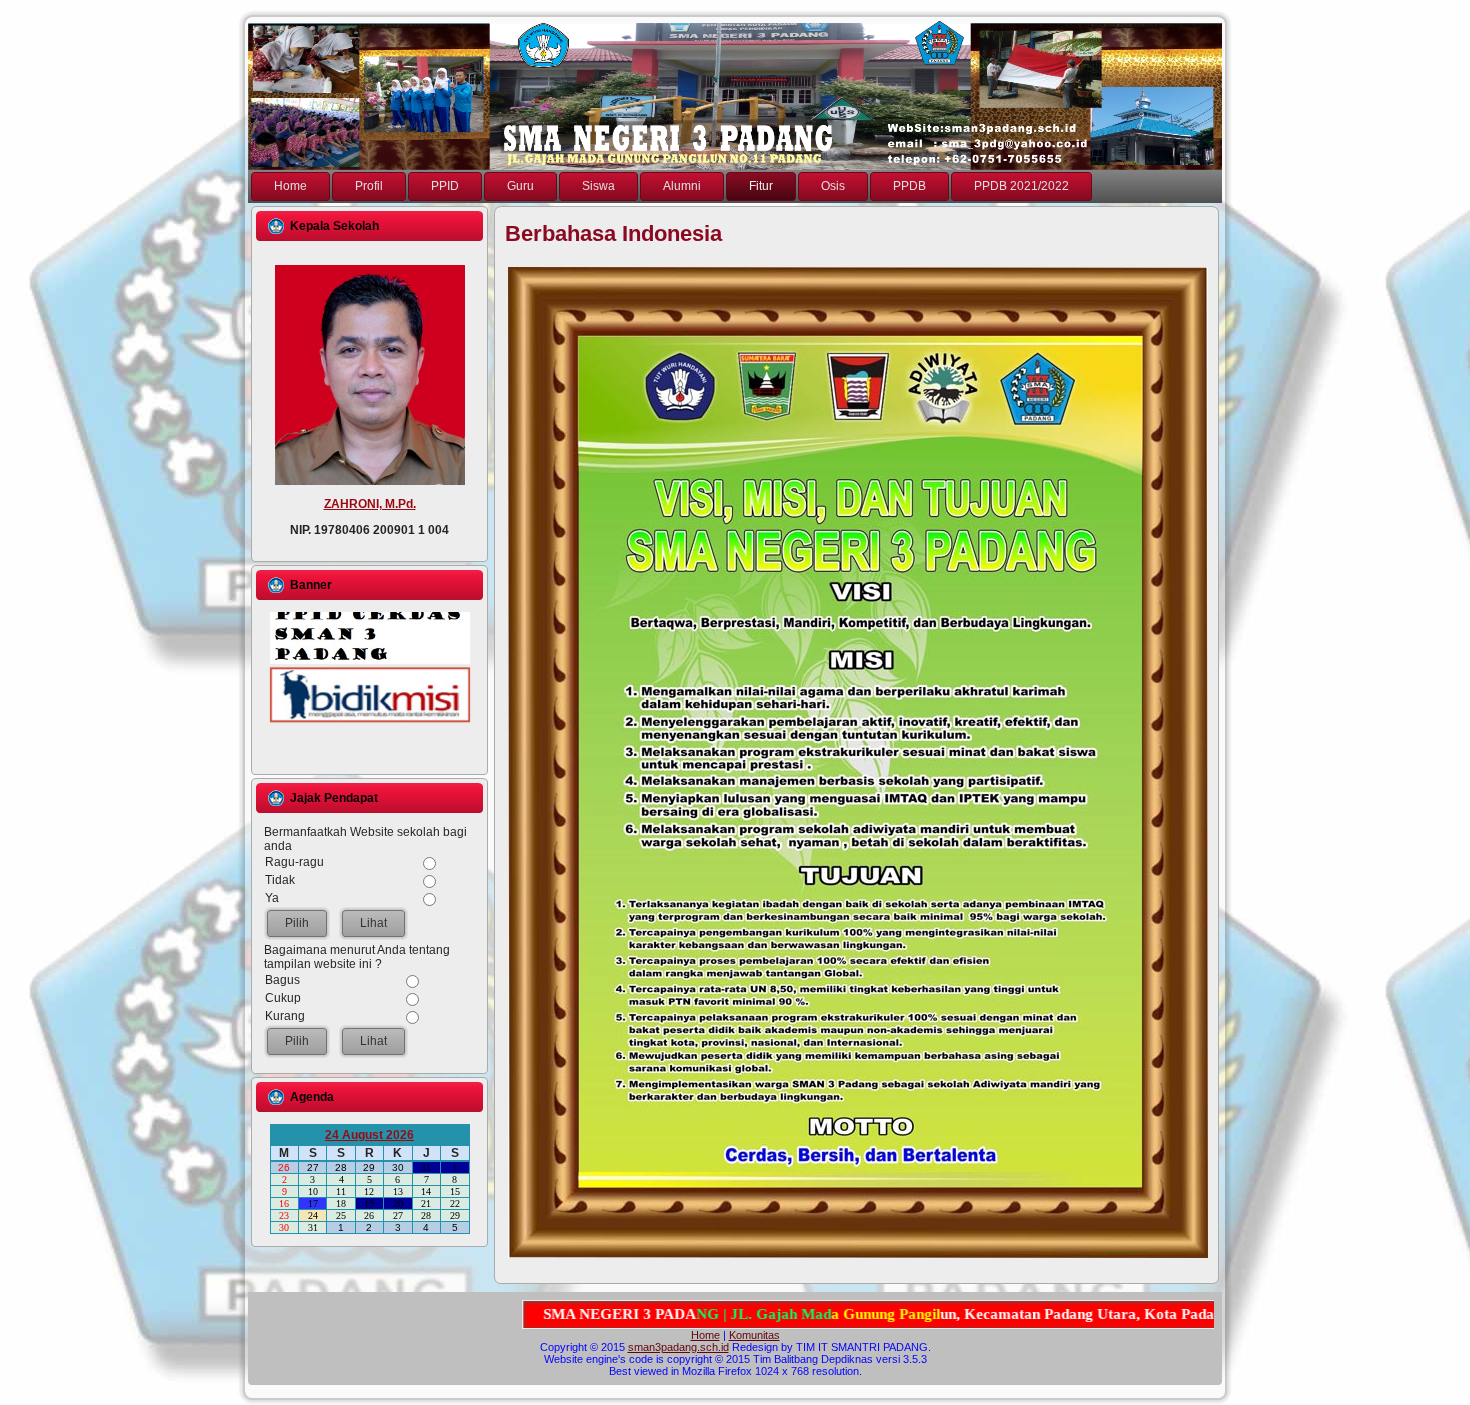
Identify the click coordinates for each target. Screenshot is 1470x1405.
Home (705, 1335)
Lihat (373, 923)
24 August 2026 (369, 1135)
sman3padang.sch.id (678, 1347)
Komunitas (754, 1335)
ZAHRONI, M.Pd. (370, 504)
